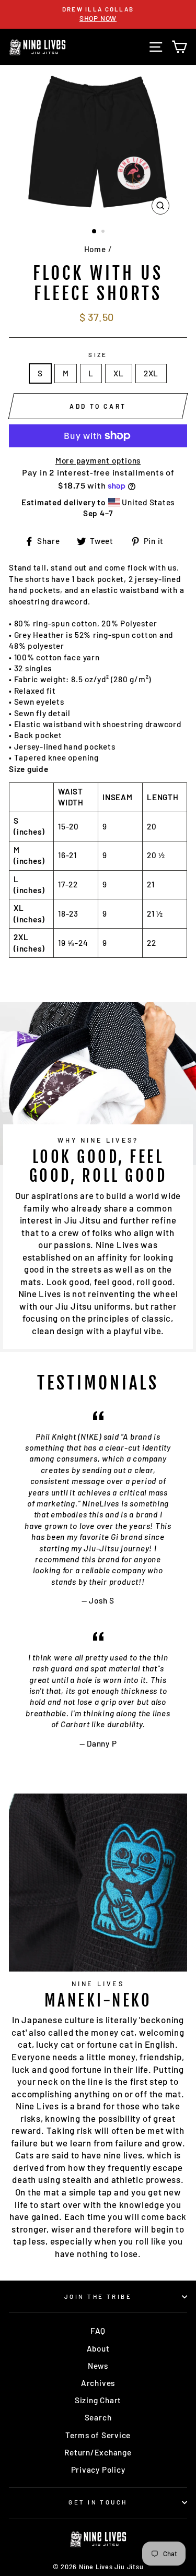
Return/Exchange (98, 2452)
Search (98, 2417)
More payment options (98, 460)
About (98, 2348)
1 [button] (95, 232)
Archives (98, 2383)
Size (98, 355)
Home (95, 249)
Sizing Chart (98, 2400)
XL (119, 373)
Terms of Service (98, 2435)
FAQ (98, 2331)
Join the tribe (98, 2296)
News (98, 2366)
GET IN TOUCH (98, 2502)
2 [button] (104, 232)
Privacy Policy (98, 2470)
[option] (98, 14)
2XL (151, 373)
